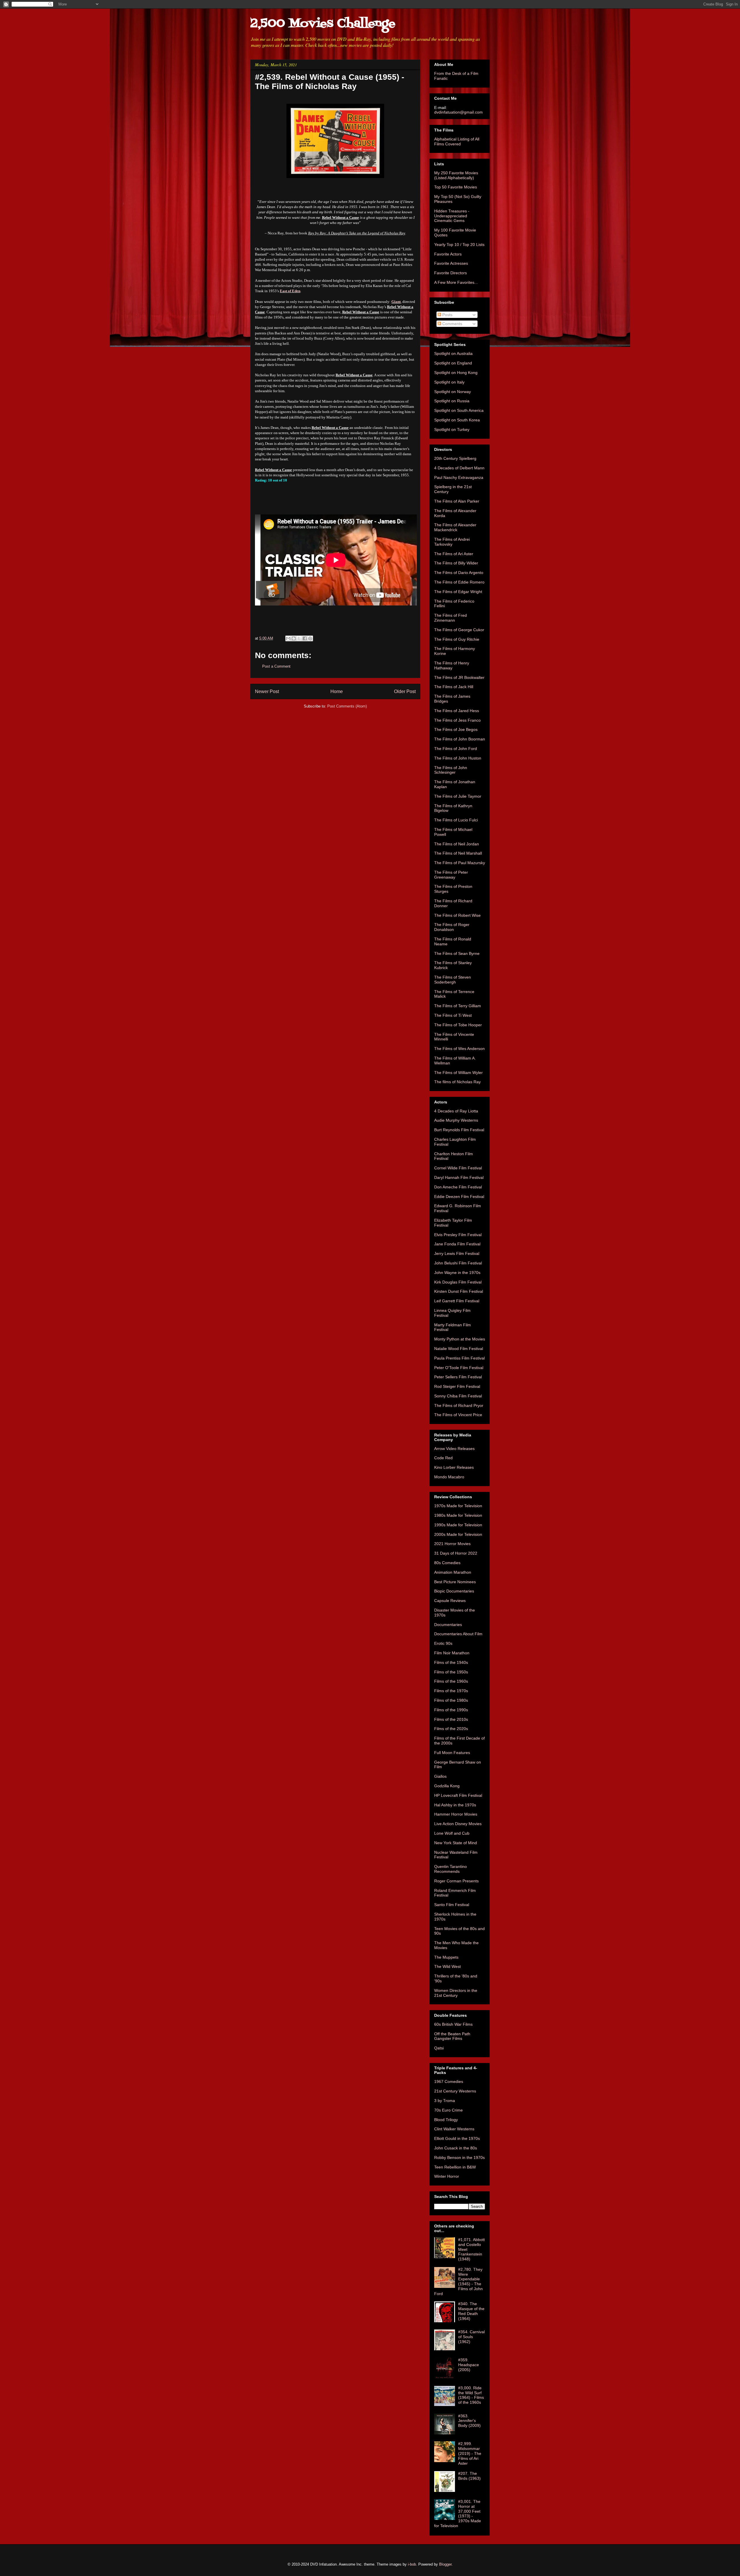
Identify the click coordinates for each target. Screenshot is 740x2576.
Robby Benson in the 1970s (459, 2158)
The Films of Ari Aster (454, 554)
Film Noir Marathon (452, 1653)
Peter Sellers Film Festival (458, 1377)
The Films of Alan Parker (457, 501)
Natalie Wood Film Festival (459, 1349)
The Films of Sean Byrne (457, 953)
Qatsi (439, 2048)
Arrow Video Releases (454, 1449)
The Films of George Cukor (459, 630)
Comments (452, 324)
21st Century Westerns (455, 2091)
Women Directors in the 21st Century (456, 1993)
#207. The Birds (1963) (469, 2476)
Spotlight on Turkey (452, 429)
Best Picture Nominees (455, 1582)
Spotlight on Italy (449, 382)
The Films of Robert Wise (457, 915)
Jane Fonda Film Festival (457, 1244)
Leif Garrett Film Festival (457, 1301)
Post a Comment (276, 666)
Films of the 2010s (451, 1719)
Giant (396, 302)
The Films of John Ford (456, 749)
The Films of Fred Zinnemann (451, 618)
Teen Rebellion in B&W (455, 2167)
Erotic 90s (443, 1643)
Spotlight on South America (459, 410)
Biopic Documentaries (454, 1591)
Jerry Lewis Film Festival (457, 1253)
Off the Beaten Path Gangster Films (452, 2036)
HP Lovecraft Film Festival (458, 1795)
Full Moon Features (452, 1753)
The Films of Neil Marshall (458, 853)
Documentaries (448, 1625)
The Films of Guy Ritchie (457, 639)
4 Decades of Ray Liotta (456, 1111)
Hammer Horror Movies (456, 1814)
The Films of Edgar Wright (458, 592)
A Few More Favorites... (456, 282)
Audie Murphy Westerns (456, 1120)
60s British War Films (453, 2024)
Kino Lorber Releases (454, 1467)
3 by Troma (445, 2101)
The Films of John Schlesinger (451, 770)
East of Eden (290, 291)
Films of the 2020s (451, 1729)
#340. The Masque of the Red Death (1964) (471, 2311)
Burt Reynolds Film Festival (459, 1130)
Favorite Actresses (451, 263)
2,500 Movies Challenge (323, 24)
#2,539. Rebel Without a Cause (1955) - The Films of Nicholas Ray (330, 82)
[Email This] (288, 638)
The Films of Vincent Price (458, 1415)
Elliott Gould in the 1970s (457, 2138)
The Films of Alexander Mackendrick (455, 527)
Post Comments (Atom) (347, 706)
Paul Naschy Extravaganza (459, 477)
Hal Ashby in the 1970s (455, 1805)
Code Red (443, 1458)
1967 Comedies (449, 2081)
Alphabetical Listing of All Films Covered (457, 141)
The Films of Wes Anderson (459, 1049)
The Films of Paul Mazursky (460, 863)
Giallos (440, 1776)
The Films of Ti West (453, 1015)
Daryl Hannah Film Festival (459, 1177)
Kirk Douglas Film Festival (458, 1282)
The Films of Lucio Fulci (456, 820)
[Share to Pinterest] (310, 638)
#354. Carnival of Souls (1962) (471, 2337)
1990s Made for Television (458, 1525)
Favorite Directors (451, 273)
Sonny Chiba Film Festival (458, 1396)
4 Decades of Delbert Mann (459, 468)
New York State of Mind (456, 1843)
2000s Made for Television (458, 1534)
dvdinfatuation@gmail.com (458, 112)
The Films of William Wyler (458, 1073)
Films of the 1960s (451, 1681)
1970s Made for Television (458, 1506)
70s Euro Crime (448, 2110)
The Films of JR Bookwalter (459, 677)
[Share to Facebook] (305, 638)
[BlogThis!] (294, 638)
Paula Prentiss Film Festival (459, 1358)
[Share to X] (299, 638)
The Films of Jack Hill (454, 687)
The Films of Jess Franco (457, 720)
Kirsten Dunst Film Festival (459, 1291)
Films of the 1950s (451, 1672)
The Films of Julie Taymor (458, 796)
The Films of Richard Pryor (459, 1405)
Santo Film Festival (452, 1905)
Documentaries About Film (458, 1634)
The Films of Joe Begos (456, 729)
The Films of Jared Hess (457, 711)
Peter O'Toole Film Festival (459, 1368)
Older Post (405, 691)
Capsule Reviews (450, 1601)
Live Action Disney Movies (458, 1824)
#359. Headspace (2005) (469, 2365)
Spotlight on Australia (453, 353)
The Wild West (447, 1966)
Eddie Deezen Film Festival (459, 1197)
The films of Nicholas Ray (457, 1082)
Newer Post (267, 691)
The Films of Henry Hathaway (452, 665)
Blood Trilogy (446, 2120)
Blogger (445, 2564)
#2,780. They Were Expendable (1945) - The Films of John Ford (458, 2281)
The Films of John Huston (458, 758)
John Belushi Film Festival (458, 1263)
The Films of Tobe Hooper (458, 1025)
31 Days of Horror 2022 (456, 1553)
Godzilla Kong (447, 1786)
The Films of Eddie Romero (459, 582)
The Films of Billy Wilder (456, 563)
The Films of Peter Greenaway (451, 875)
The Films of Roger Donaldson (452, 927)
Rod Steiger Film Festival (457, 1386)
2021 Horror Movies (452, 1544)
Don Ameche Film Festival (458, 1187)
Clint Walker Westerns (454, 2129)
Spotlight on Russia (452, 401)
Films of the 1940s (451, 1662)
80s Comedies (447, 1563)
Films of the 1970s (451, 1691)
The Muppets (446, 1957)
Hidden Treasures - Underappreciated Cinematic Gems (452, 216)
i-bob (412, 2564)
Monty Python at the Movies (460, 1339)
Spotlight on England (453, 363)
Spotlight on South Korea (457, 420)
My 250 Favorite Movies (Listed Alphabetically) (456, 175)
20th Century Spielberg (455, 458)
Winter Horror (447, 2176)
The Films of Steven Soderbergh (453, 980)
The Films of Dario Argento (459, 573)
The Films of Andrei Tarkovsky (452, 542)
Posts (447, 315)
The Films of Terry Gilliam (458, 1006)
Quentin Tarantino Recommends (451, 1869)
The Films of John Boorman (460, 739)
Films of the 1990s (451, 1710)
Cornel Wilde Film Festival (458, 1168)
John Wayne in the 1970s (457, 1273)
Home (337, 691)
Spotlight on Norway (453, 392)
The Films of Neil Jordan (457, 844)
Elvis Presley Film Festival (458, 1235)
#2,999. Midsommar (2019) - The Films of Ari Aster (470, 2453)
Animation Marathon (453, 1572)
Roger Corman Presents (456, 1881)
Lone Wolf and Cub (452, 1833)
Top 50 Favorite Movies (456, 187)
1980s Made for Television (458, 1515)
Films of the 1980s (451, 1700)
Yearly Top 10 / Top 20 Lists (459, 245)
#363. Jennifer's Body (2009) (469, 2421)
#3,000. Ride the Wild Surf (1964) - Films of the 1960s (471, 2395)
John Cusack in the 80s (456, 2148)
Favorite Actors (448, 254)
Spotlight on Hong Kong (456, 373)
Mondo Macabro (449, 1477)
